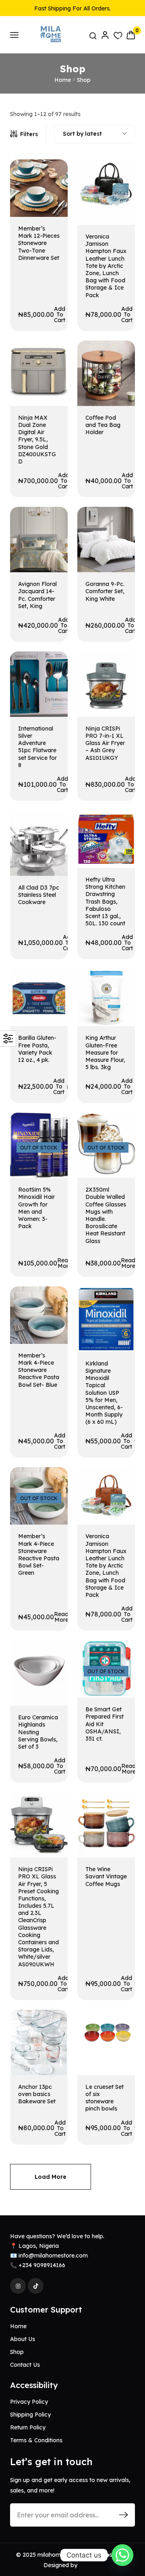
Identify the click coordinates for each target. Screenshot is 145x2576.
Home (63, 80)
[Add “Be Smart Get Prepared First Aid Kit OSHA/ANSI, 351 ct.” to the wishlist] (119, 1661)
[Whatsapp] (122, 2555)
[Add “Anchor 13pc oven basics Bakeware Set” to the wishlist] (51, 2031)
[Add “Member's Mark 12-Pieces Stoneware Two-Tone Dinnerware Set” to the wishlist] (51, 181)
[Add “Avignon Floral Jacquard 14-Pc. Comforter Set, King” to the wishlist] (51, 528)
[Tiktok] (36, 2286)
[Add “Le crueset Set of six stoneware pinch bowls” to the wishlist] (119, 2031)
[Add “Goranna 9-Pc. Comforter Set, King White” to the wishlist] (119, 528)
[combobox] (95, 134)
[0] (131, 35)
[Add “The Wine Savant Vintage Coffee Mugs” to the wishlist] (119, 1813)
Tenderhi (90, 2565)
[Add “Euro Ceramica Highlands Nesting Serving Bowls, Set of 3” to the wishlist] (51, 1661)
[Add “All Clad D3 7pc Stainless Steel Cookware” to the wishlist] (51, 832)
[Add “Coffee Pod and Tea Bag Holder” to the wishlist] (119, 362)
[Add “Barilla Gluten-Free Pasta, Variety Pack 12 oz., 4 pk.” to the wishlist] (51, 990)
